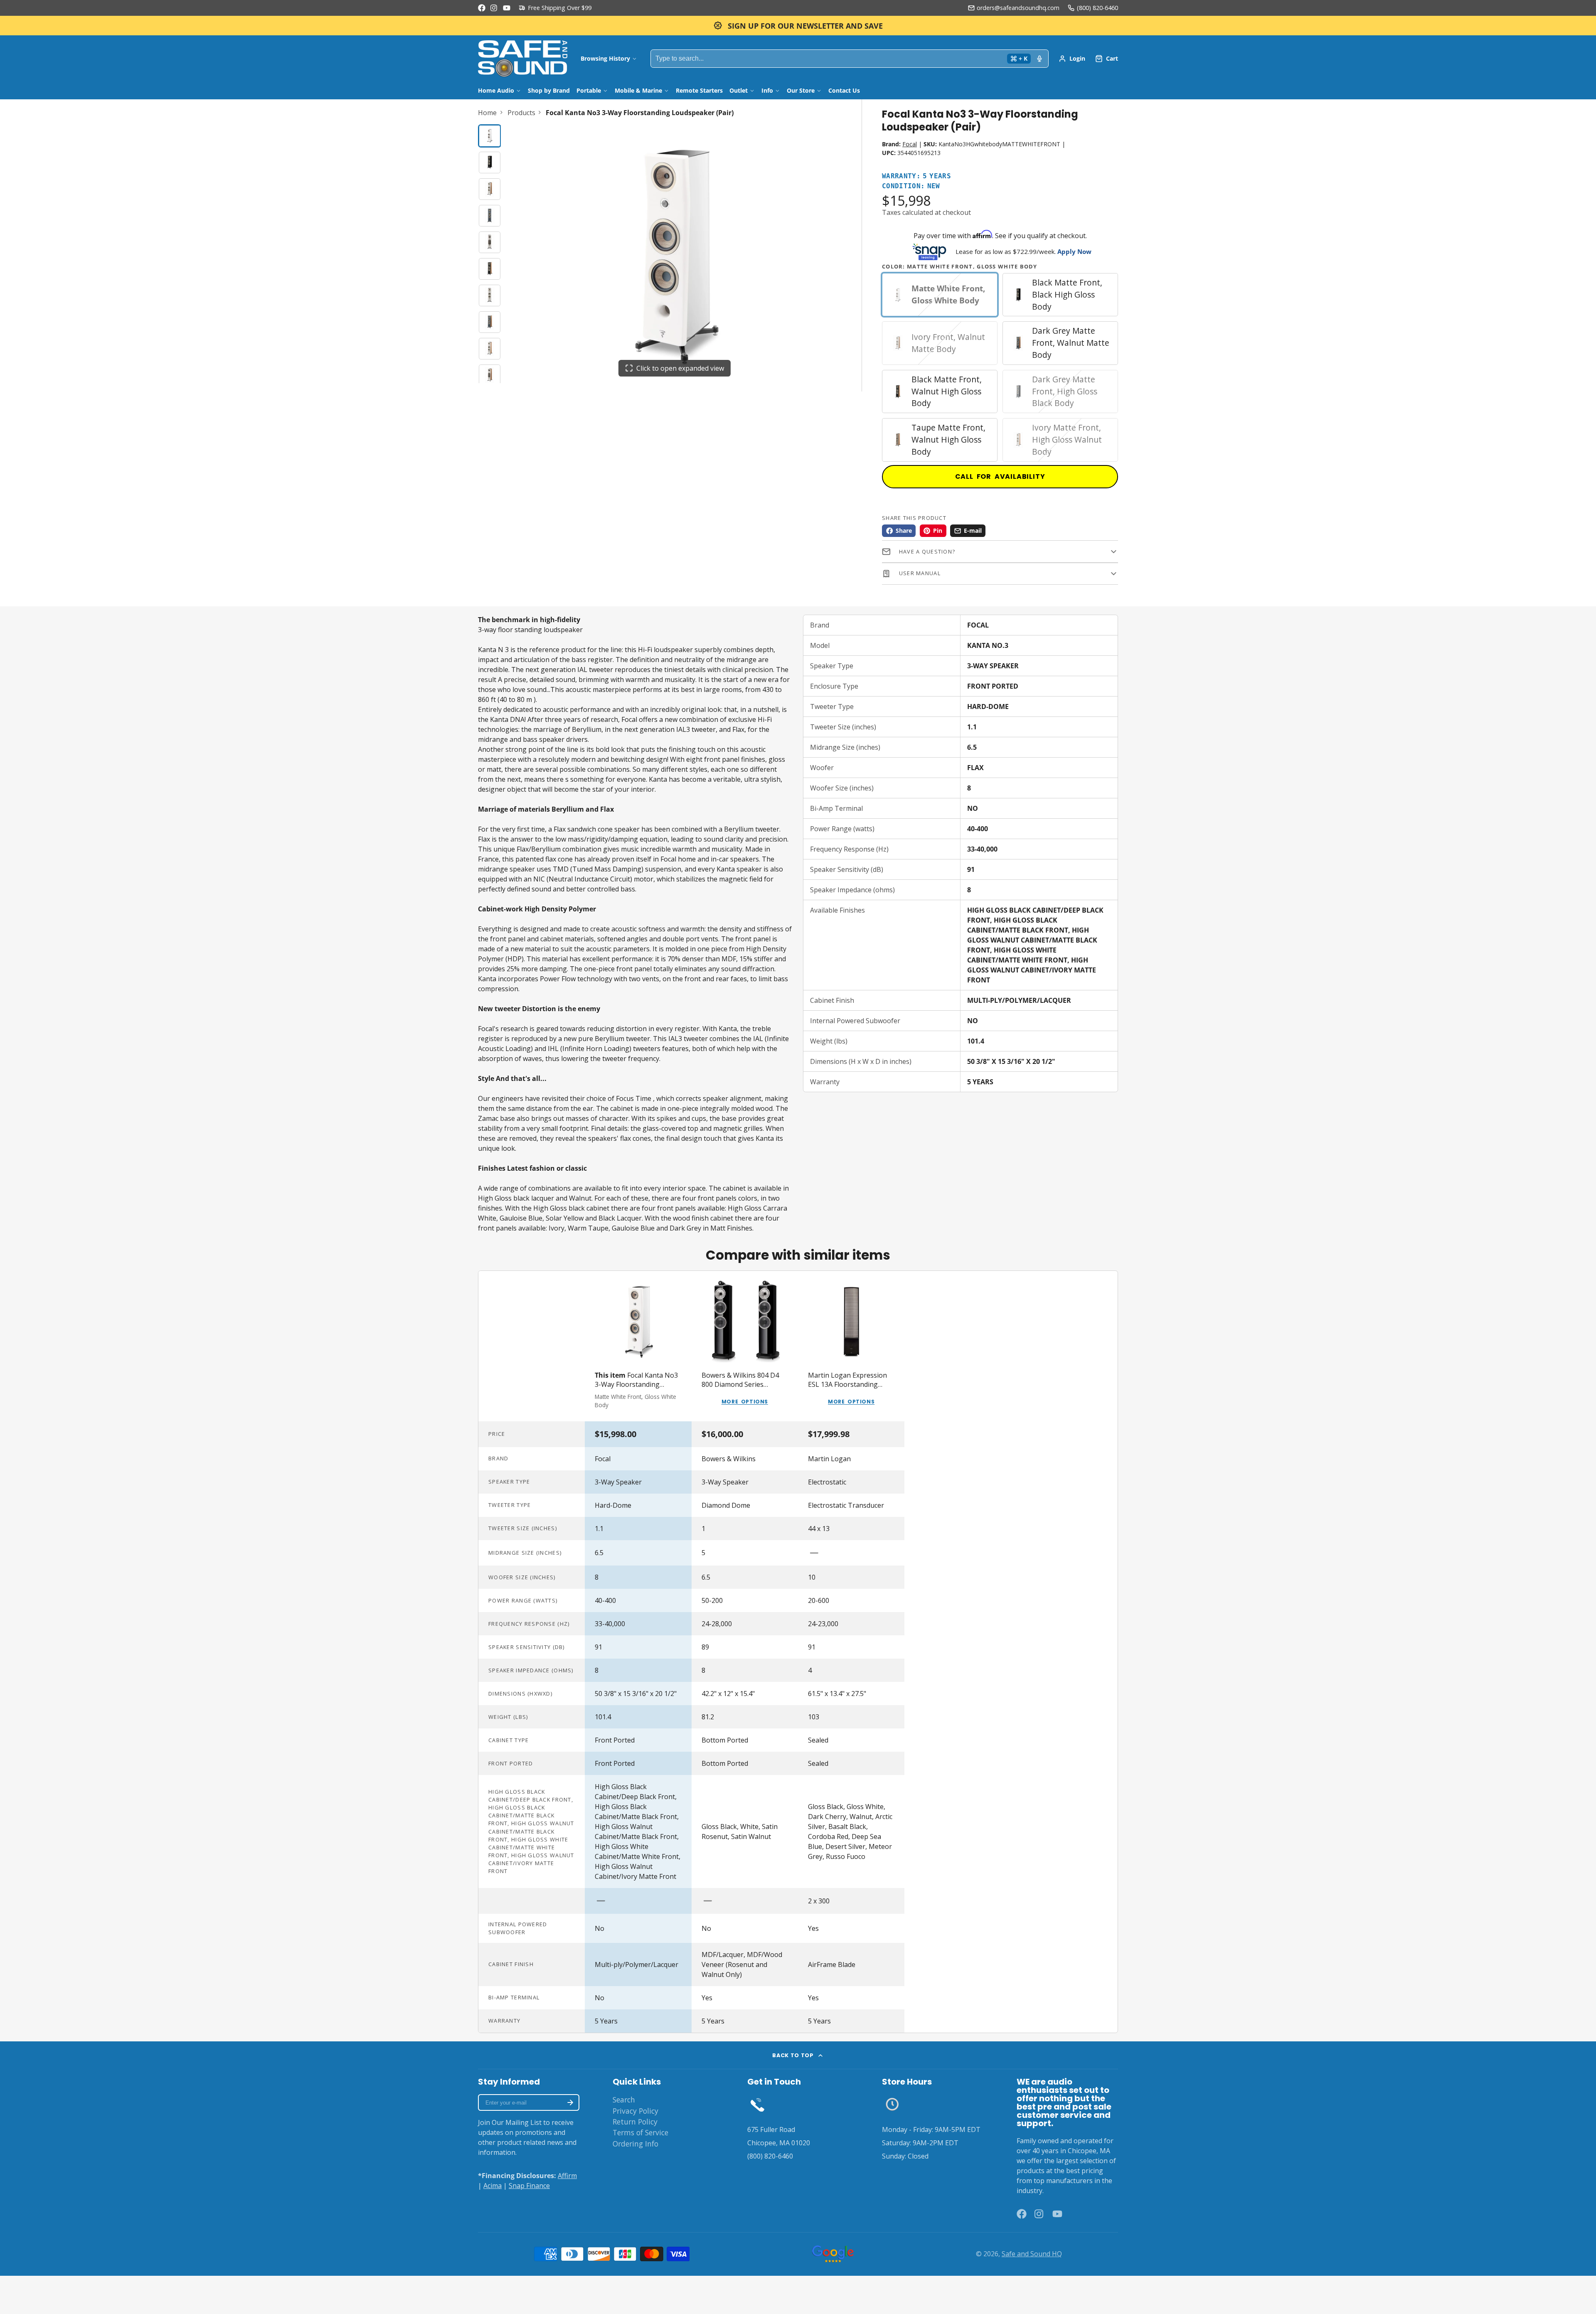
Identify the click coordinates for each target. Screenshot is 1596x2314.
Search (624, 2100)
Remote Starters (699, 90)
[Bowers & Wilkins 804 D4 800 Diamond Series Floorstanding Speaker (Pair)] (745, 1346)
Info (767, 90)
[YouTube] (507, 8)
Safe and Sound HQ (1032, 2254)
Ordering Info (635, 2144)
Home (487, 113)
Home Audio (496, 90)
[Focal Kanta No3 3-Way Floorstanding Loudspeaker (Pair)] (638, 1346)
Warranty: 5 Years (916, 176)
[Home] (523, 59)
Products (521, 113)
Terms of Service (640, 2132)
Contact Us (844, 90)
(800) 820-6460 (1097, 8)
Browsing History (605, 58)
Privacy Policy (635, 2111)
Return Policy (635, 2122)
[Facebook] (482, 8)
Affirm (567, 2176)
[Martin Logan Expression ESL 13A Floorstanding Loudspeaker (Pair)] (851, 1346)
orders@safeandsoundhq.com (1018, 8)
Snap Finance (529, 2186)
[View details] (757, 2104)
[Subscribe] (570, 2102)
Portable (589, 90)
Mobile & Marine (638, 90)
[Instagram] (494, 8)
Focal (910, 144)
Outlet (739, 90)
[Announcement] (798, 26)
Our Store (801, 90)
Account (1072, 59)
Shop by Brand (549, 90)
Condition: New (911, 186)
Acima (493, 2186)
